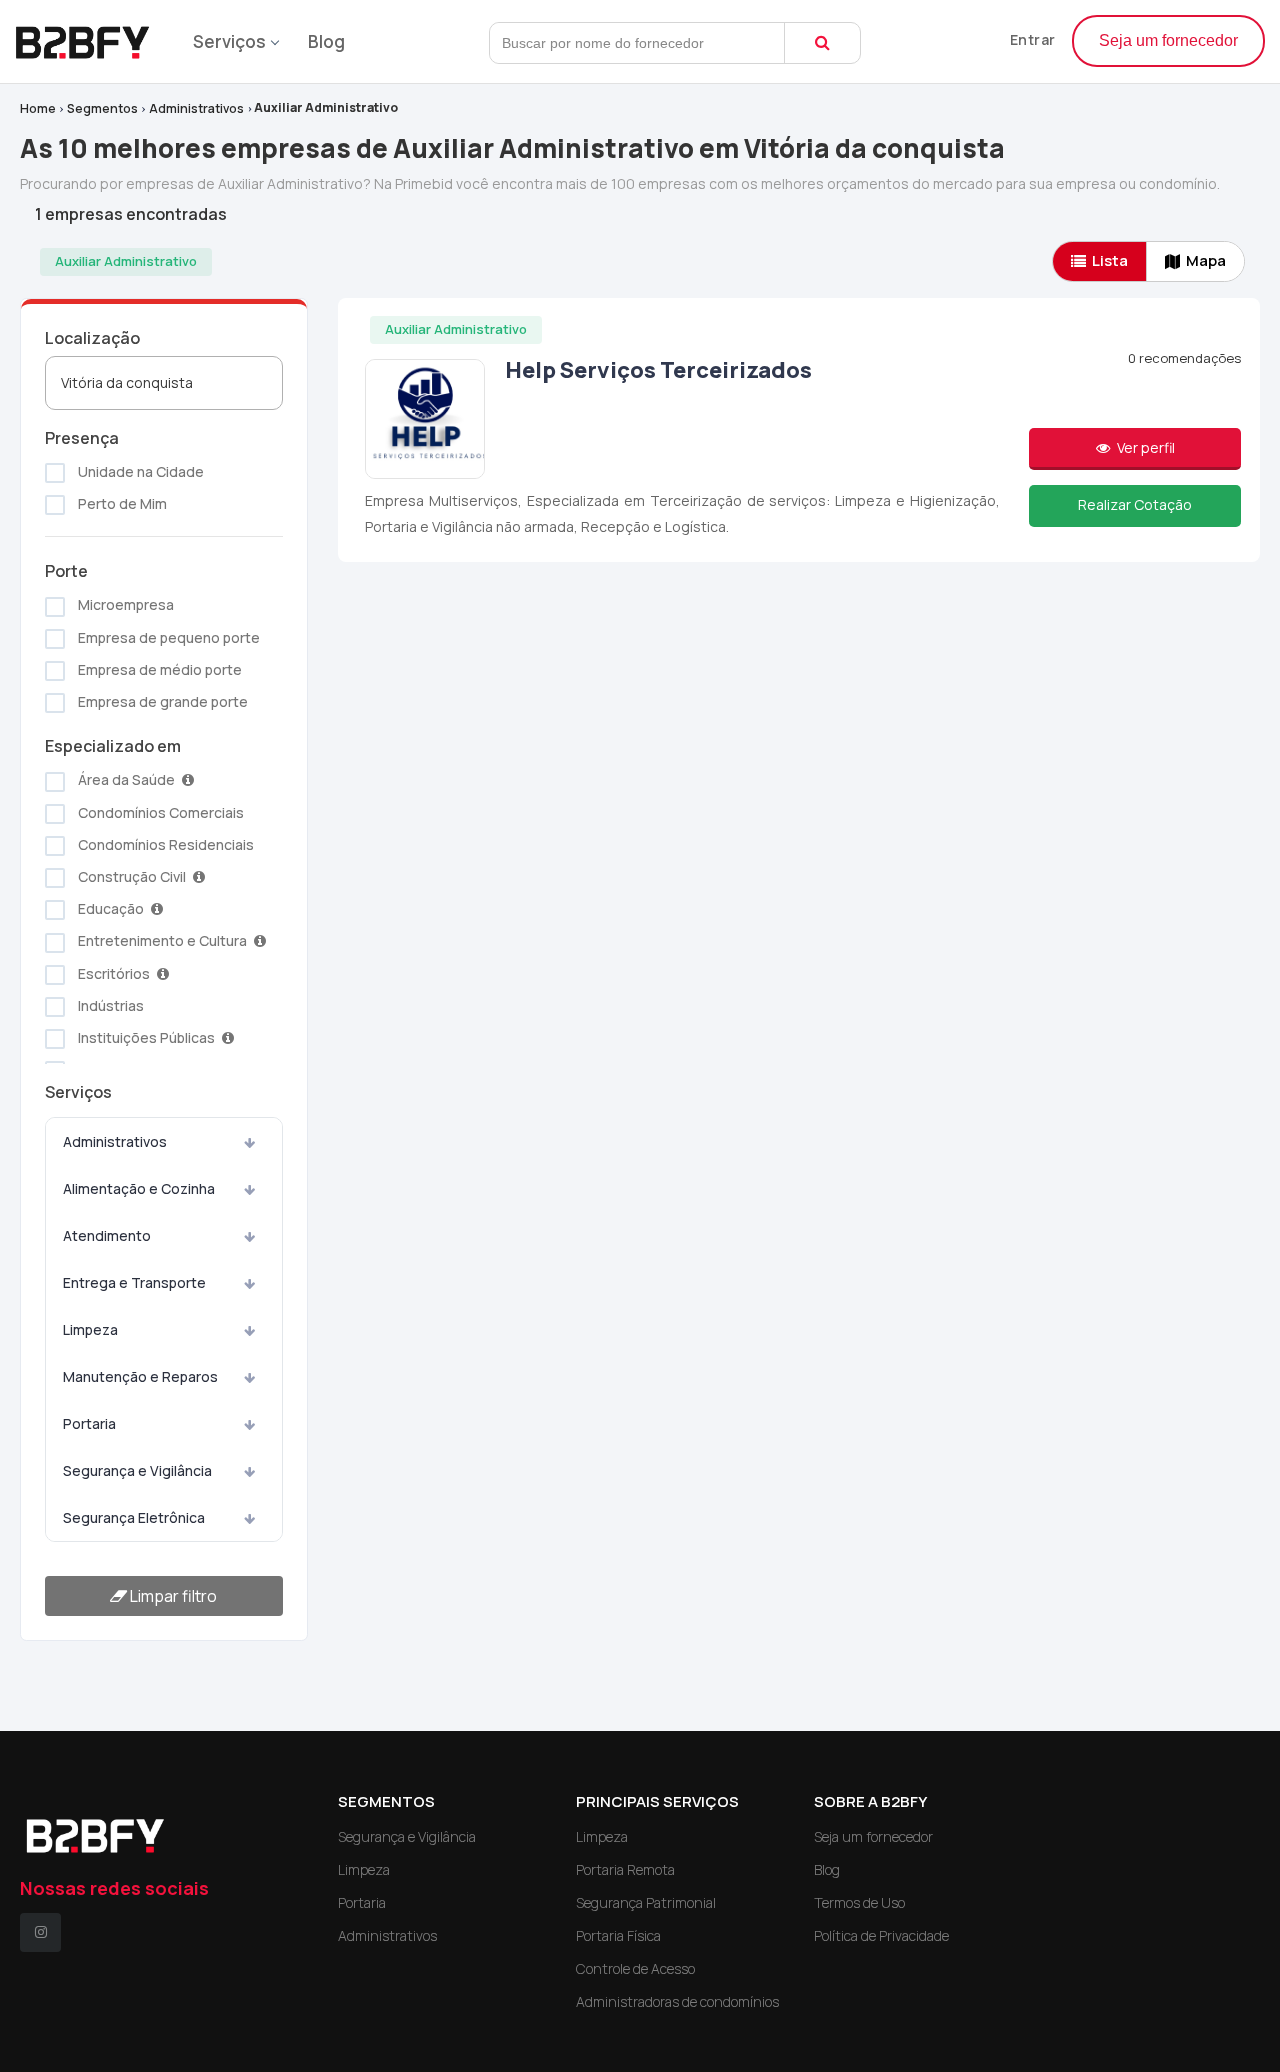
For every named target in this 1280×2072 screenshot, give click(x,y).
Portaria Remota (625, 1869)
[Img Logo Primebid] (90, 36)
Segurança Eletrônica (134, 1517)
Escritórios (114, 973)
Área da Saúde (126, 779)
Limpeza (90, 1329)
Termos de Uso (859, 1902)
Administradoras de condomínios (677, 2001)
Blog (326, 41)
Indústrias (109, 1005)
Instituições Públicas (146, 1037)
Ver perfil (1144, 447)
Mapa (1206, 260)
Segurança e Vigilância (137, 1470)
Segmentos (102, 108)
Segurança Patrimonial (646, 1902)
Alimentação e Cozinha (139, 1188)
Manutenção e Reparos (140, 1376)
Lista (1110, 260)
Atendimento (107, 1235)
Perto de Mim (121, 503)
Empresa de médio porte (158, 669)
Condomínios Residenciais (164, 844)
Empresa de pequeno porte (167, 637)
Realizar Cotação (1135, 504)
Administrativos (196, 108)
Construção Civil (132, 876)
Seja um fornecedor (1168, 40)
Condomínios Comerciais (159, 812)
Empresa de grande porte (161, 701)
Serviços (229, 41)
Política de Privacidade (881, 1935)
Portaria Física (618, 1935)
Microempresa (124, 604)
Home (38, 108)
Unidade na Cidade (139, 471)
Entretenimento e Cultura (162, 940)
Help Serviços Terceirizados (658, 370)
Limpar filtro (172, 1596)
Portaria (89, 1423)
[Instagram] (40, 1932)
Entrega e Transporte (134, 1282)
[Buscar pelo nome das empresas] (822, 43)
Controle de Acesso (635, 1968)
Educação (111, 908)
